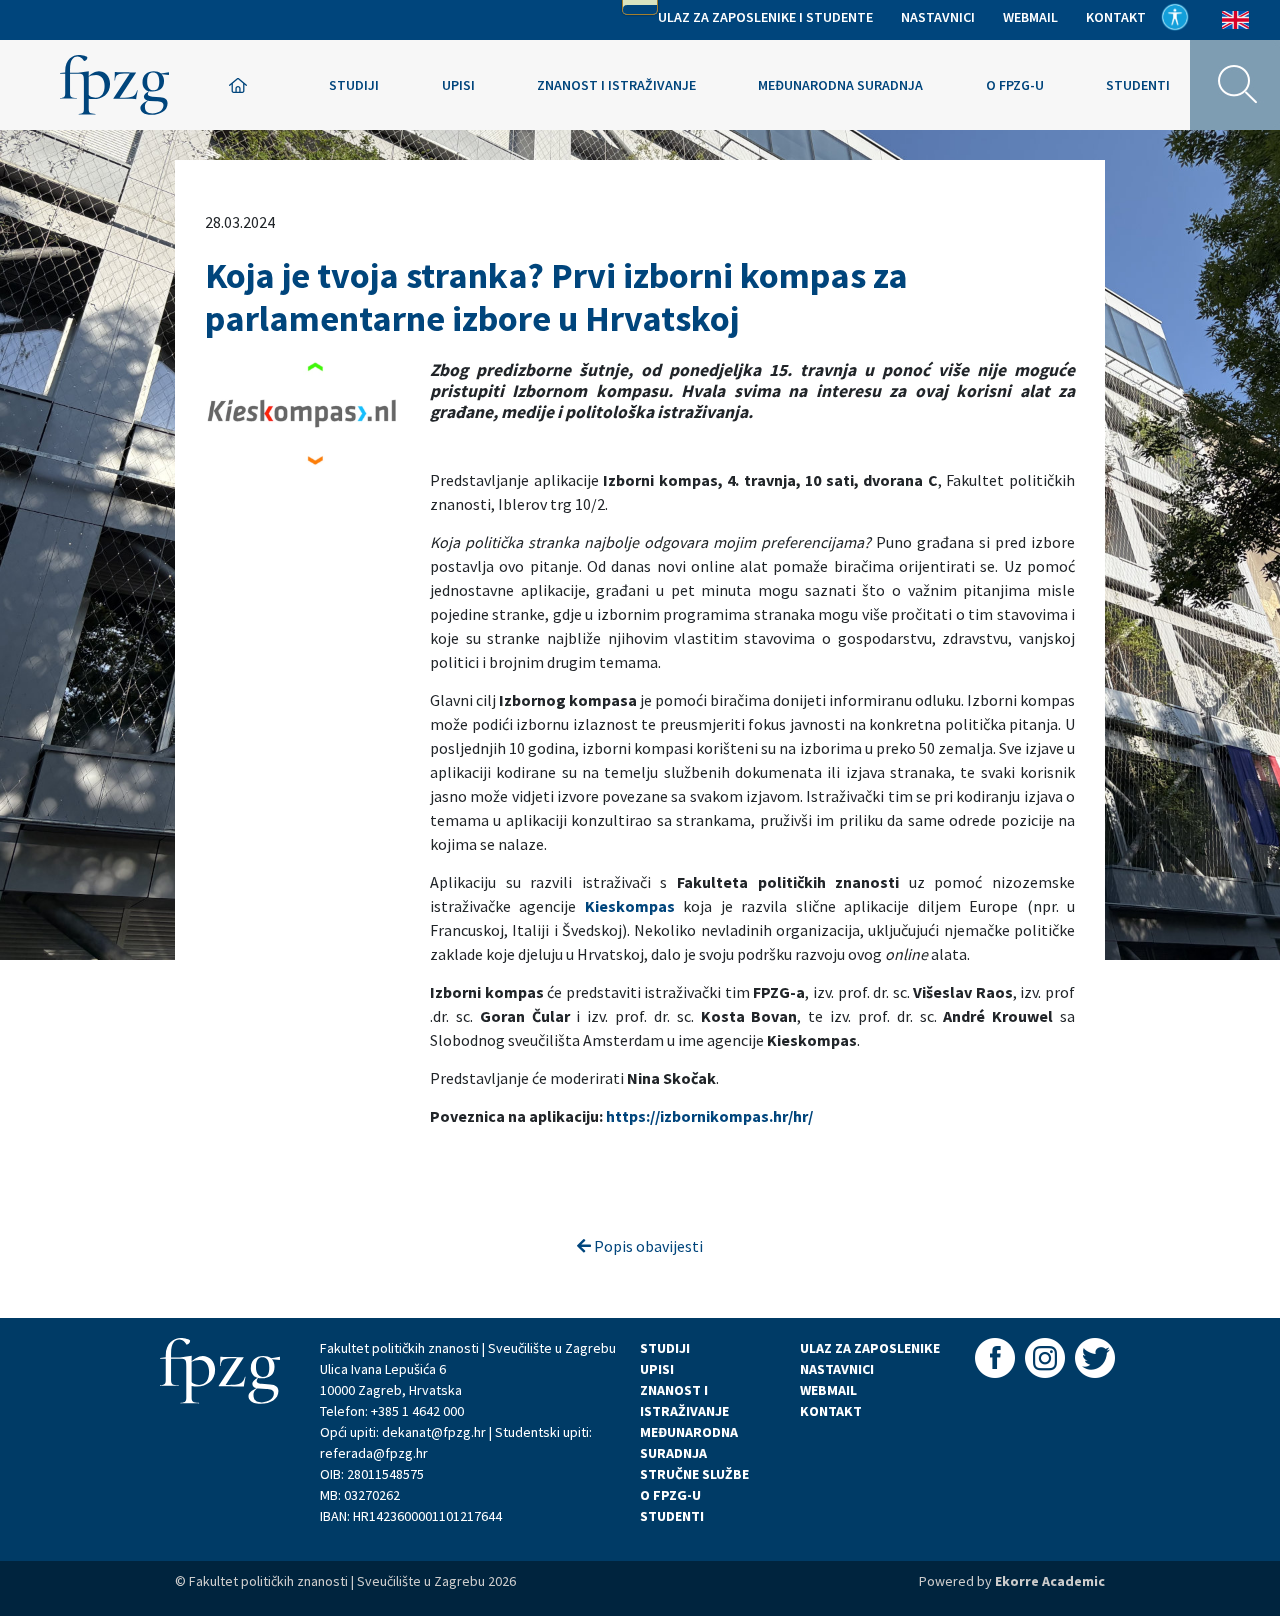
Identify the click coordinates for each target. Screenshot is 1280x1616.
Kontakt (1116, 17)
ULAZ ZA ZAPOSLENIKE (870, 1348)
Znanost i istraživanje (616, 85)
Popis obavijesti (647, 1246)
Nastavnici (938, 17)
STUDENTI (672, 1516)
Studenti (1138, 85)
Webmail (1030, 17)
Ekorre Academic (1050, 1581)
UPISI (657, 1369)
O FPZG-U (670, 1495)
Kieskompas (630, 906)
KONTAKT (831, 1411)
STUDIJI (665, 1348)
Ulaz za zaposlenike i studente (765, 17)
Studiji (354, 85)
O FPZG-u (1015, 85)
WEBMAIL (828, 1390)
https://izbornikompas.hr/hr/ (709, 1116)
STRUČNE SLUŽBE (694, 1474)
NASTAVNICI (837, 1369)
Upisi (458, 85)
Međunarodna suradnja (840, 85)
